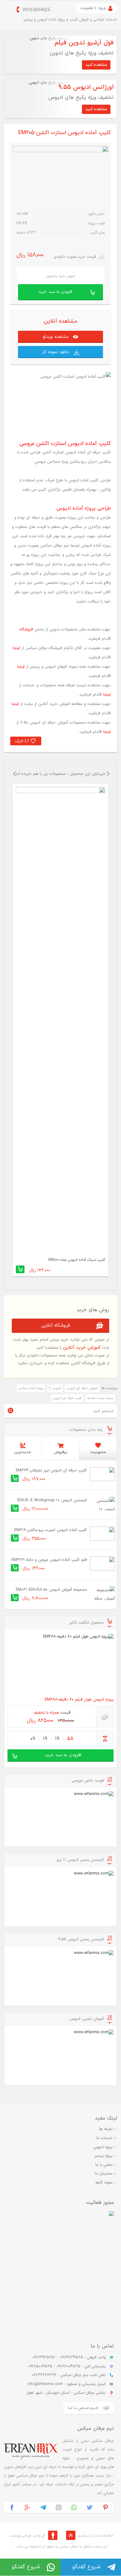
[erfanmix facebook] (12, 2508)
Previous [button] (13, 779)
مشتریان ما (103, 2174)
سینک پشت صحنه (100, 1398)
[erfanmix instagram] (59, 2508)
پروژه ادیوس (103, 2147)
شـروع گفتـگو (86, 2567)
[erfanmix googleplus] (27, 2508)
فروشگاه (26, 629)
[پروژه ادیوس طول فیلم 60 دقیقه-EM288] (60, 1664)
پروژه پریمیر (103, 2156)
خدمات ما (104, 2138)
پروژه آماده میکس (31, 1388)
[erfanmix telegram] (43, 2508)
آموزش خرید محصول (61, 276)
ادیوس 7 (55, 1388)
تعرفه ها (106, 2129)
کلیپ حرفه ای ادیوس (67, 1398)
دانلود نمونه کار (56, 352)
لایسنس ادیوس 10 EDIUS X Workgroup (52, 1500)
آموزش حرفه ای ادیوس (82, 1388)
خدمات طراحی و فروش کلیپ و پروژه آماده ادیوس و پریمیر (70, 20)
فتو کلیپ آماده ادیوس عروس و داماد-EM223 (49, 1560)
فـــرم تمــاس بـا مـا (83, 2408)
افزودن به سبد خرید (55, 292)
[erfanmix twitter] (90, 2508)
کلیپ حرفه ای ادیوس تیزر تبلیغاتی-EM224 (51, 1470)
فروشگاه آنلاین (56, 1326)
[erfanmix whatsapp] (74, 2508)
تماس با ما (104, 2165)
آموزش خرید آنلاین (82, 1348)
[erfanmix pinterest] (105, 2508)
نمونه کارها (104, 2183)
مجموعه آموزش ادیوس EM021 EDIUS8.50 (51, 1590)
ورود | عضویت (93, 8)
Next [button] (108, 779)
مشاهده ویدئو (56, 337)
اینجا (16, 648)
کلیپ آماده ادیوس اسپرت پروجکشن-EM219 (51, 1530)
